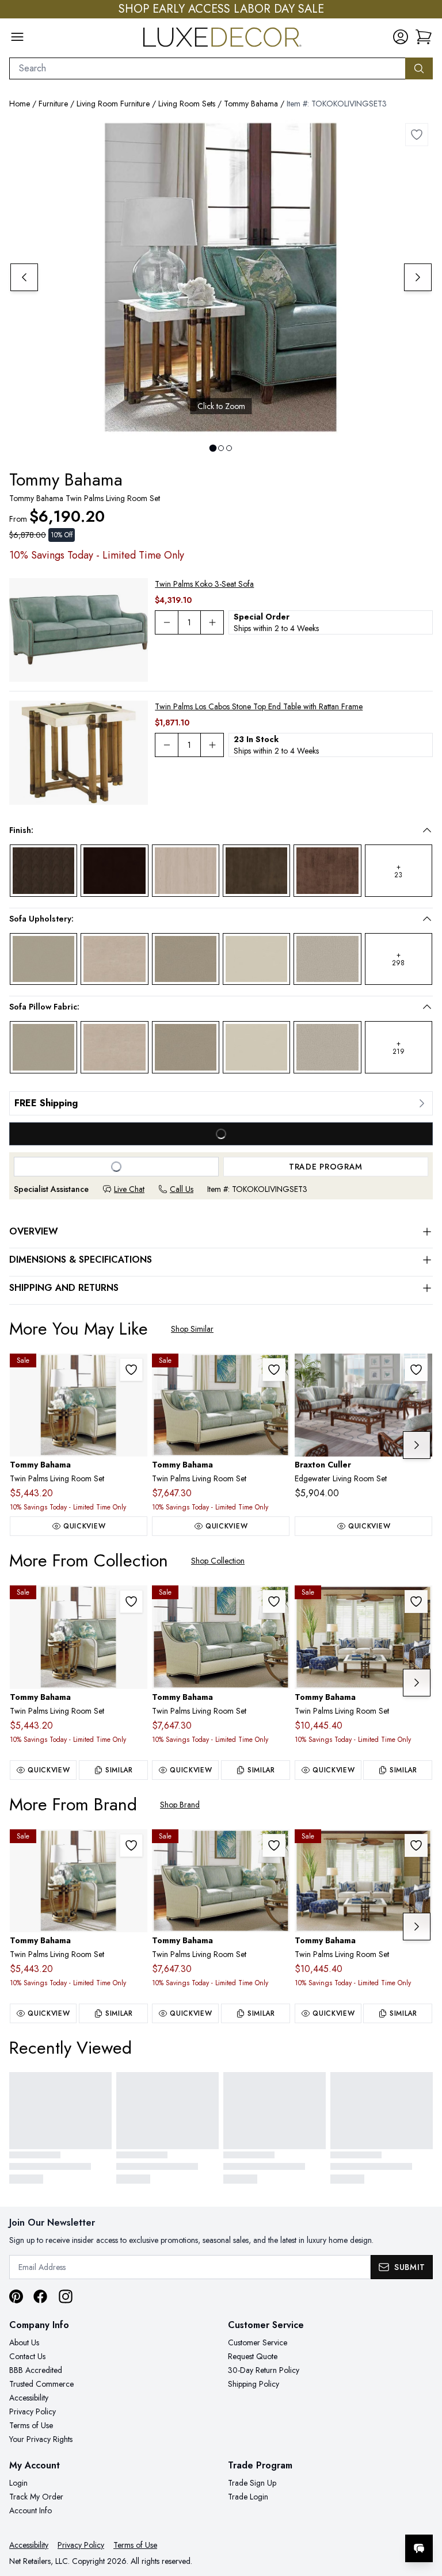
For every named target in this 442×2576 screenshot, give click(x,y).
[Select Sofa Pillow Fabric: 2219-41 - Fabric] (114, 1047)
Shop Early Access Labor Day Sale (221, 9)
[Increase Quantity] (212, 622)
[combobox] (207, 68)
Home (20, 104)
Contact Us (27, 2356)
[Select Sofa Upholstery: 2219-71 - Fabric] (186, 959)
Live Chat (129, 1189)
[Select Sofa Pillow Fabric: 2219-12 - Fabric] (43, 1047)
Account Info (31, 2510)
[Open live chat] (419, 2548)
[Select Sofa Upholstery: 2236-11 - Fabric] (256, 959)
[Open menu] (17, 37)
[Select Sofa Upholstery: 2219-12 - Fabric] (43, 959)
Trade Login (248, 2497)
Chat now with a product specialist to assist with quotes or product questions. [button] (338, 2518)
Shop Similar (192, 1329)
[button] (424, 37)
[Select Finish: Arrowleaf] (43, 870)
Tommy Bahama (251, 104)
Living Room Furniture (113, 104)
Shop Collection (218, 1561)
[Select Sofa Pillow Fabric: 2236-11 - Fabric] (256, 1047)
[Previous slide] (24, 277)
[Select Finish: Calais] (114, 870)
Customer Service (258, 2342)
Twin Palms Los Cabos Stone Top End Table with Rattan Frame (259, 706)
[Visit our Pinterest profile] (16, 2296)
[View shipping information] (221, 1103)
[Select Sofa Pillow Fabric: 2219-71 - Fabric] (186, 1047)
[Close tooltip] (424, 2513)
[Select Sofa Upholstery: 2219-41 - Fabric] (114, 959)
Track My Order (36, 2497)
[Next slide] (418, 277)
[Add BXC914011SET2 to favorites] (416, 1370)
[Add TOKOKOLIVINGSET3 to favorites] (417, 135)
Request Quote (253, 2356)
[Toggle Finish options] (427, 830)
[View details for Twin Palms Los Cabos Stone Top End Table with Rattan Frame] (79, 753)
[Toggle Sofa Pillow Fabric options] (427, 1007)
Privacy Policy (33, 2411)
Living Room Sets (187, 104)
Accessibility (29, 2398)
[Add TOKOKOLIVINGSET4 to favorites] (131, 1370)
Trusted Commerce (41, 2384)
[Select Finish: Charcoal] (256, 870)
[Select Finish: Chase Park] (327, 870)
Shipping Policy (254, 2384)
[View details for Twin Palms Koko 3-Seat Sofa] (79, 630)
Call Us (182, 1189)
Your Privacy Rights (41, 2439)
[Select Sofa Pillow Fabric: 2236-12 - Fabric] (327, 1047)
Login (18, 2483)
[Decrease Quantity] (166, 622)
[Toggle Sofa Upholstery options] (427, 919)
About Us (24, 2342)
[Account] (401, 37)
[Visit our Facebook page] (40, 2296)
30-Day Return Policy (264, 2370)
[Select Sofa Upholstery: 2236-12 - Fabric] (327, 959)
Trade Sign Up (252, 2483)
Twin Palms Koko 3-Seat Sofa (204, 584)
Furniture (53, 104)
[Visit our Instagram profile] (66, 2296)
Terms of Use (31, 2425)
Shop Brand (180, 1805)
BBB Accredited (36, 2370)
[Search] (419, 68)
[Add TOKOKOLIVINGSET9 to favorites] (274, 1370)
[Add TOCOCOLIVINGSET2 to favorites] (416, 1602)
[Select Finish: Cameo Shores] (186, 871)
